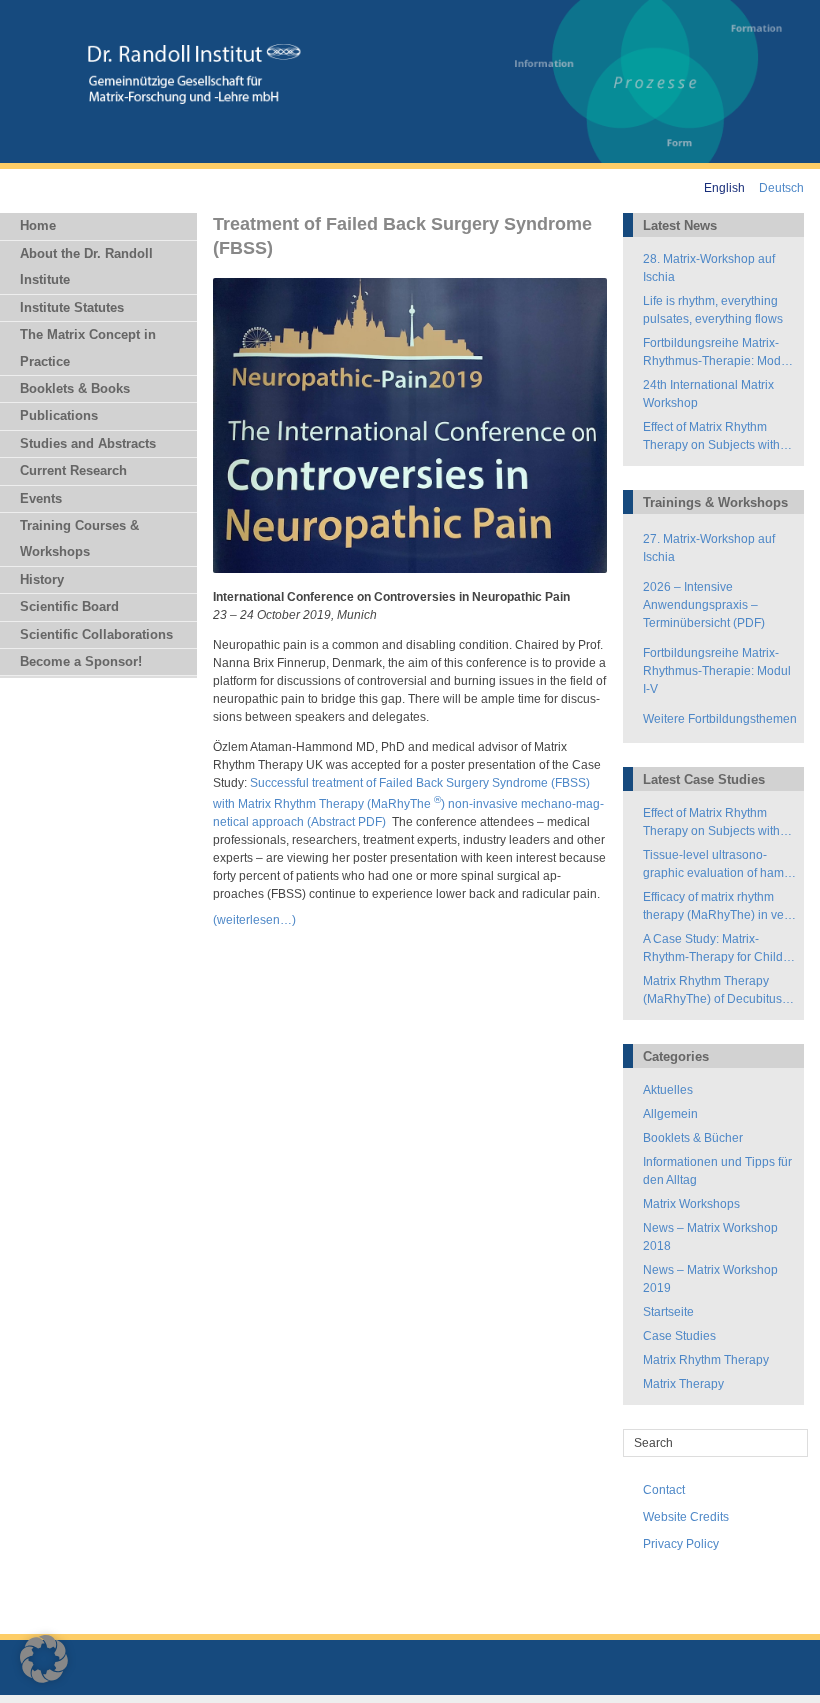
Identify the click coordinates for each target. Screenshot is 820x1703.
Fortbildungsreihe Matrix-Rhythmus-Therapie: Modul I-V (717, 353)
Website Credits (686, 1517)
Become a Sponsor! (81, 661)
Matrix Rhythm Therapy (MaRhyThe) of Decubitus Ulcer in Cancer (712, 991)
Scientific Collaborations (96, 634)
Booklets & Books (75, 388)
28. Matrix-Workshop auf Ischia (709, 268)
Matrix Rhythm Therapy (706, 1360)
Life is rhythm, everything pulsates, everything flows (713, 310)
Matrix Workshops (691, 1204)
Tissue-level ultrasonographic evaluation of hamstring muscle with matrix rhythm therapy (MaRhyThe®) (715, 865)
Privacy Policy (681, 1544)
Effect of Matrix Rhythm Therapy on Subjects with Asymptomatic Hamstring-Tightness (712, 437)
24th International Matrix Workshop (708, 394)
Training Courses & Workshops (79, 538)
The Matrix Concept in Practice (88, 347)
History (42, 579)
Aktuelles (668, 1090)
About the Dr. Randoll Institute (86, 266)
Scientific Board (69, 606)
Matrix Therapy (683, 1384)
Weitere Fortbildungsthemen (720, 719)
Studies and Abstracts (88, 443)
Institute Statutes (72, 307)
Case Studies (679, 1336)
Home (38, 225)
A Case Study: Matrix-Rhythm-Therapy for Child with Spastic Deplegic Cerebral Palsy (713, 949)
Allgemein (670, 1114)
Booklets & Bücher (693, 1138)
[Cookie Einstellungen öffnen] (44, 1679)
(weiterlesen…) (254, 920)
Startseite (668, 1312)
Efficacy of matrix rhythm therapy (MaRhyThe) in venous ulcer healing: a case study (715, 907)
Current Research (73, 470)
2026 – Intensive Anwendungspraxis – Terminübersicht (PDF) (705, 605)
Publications (59, 415)
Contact (664, 1490)
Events (41, 498)
